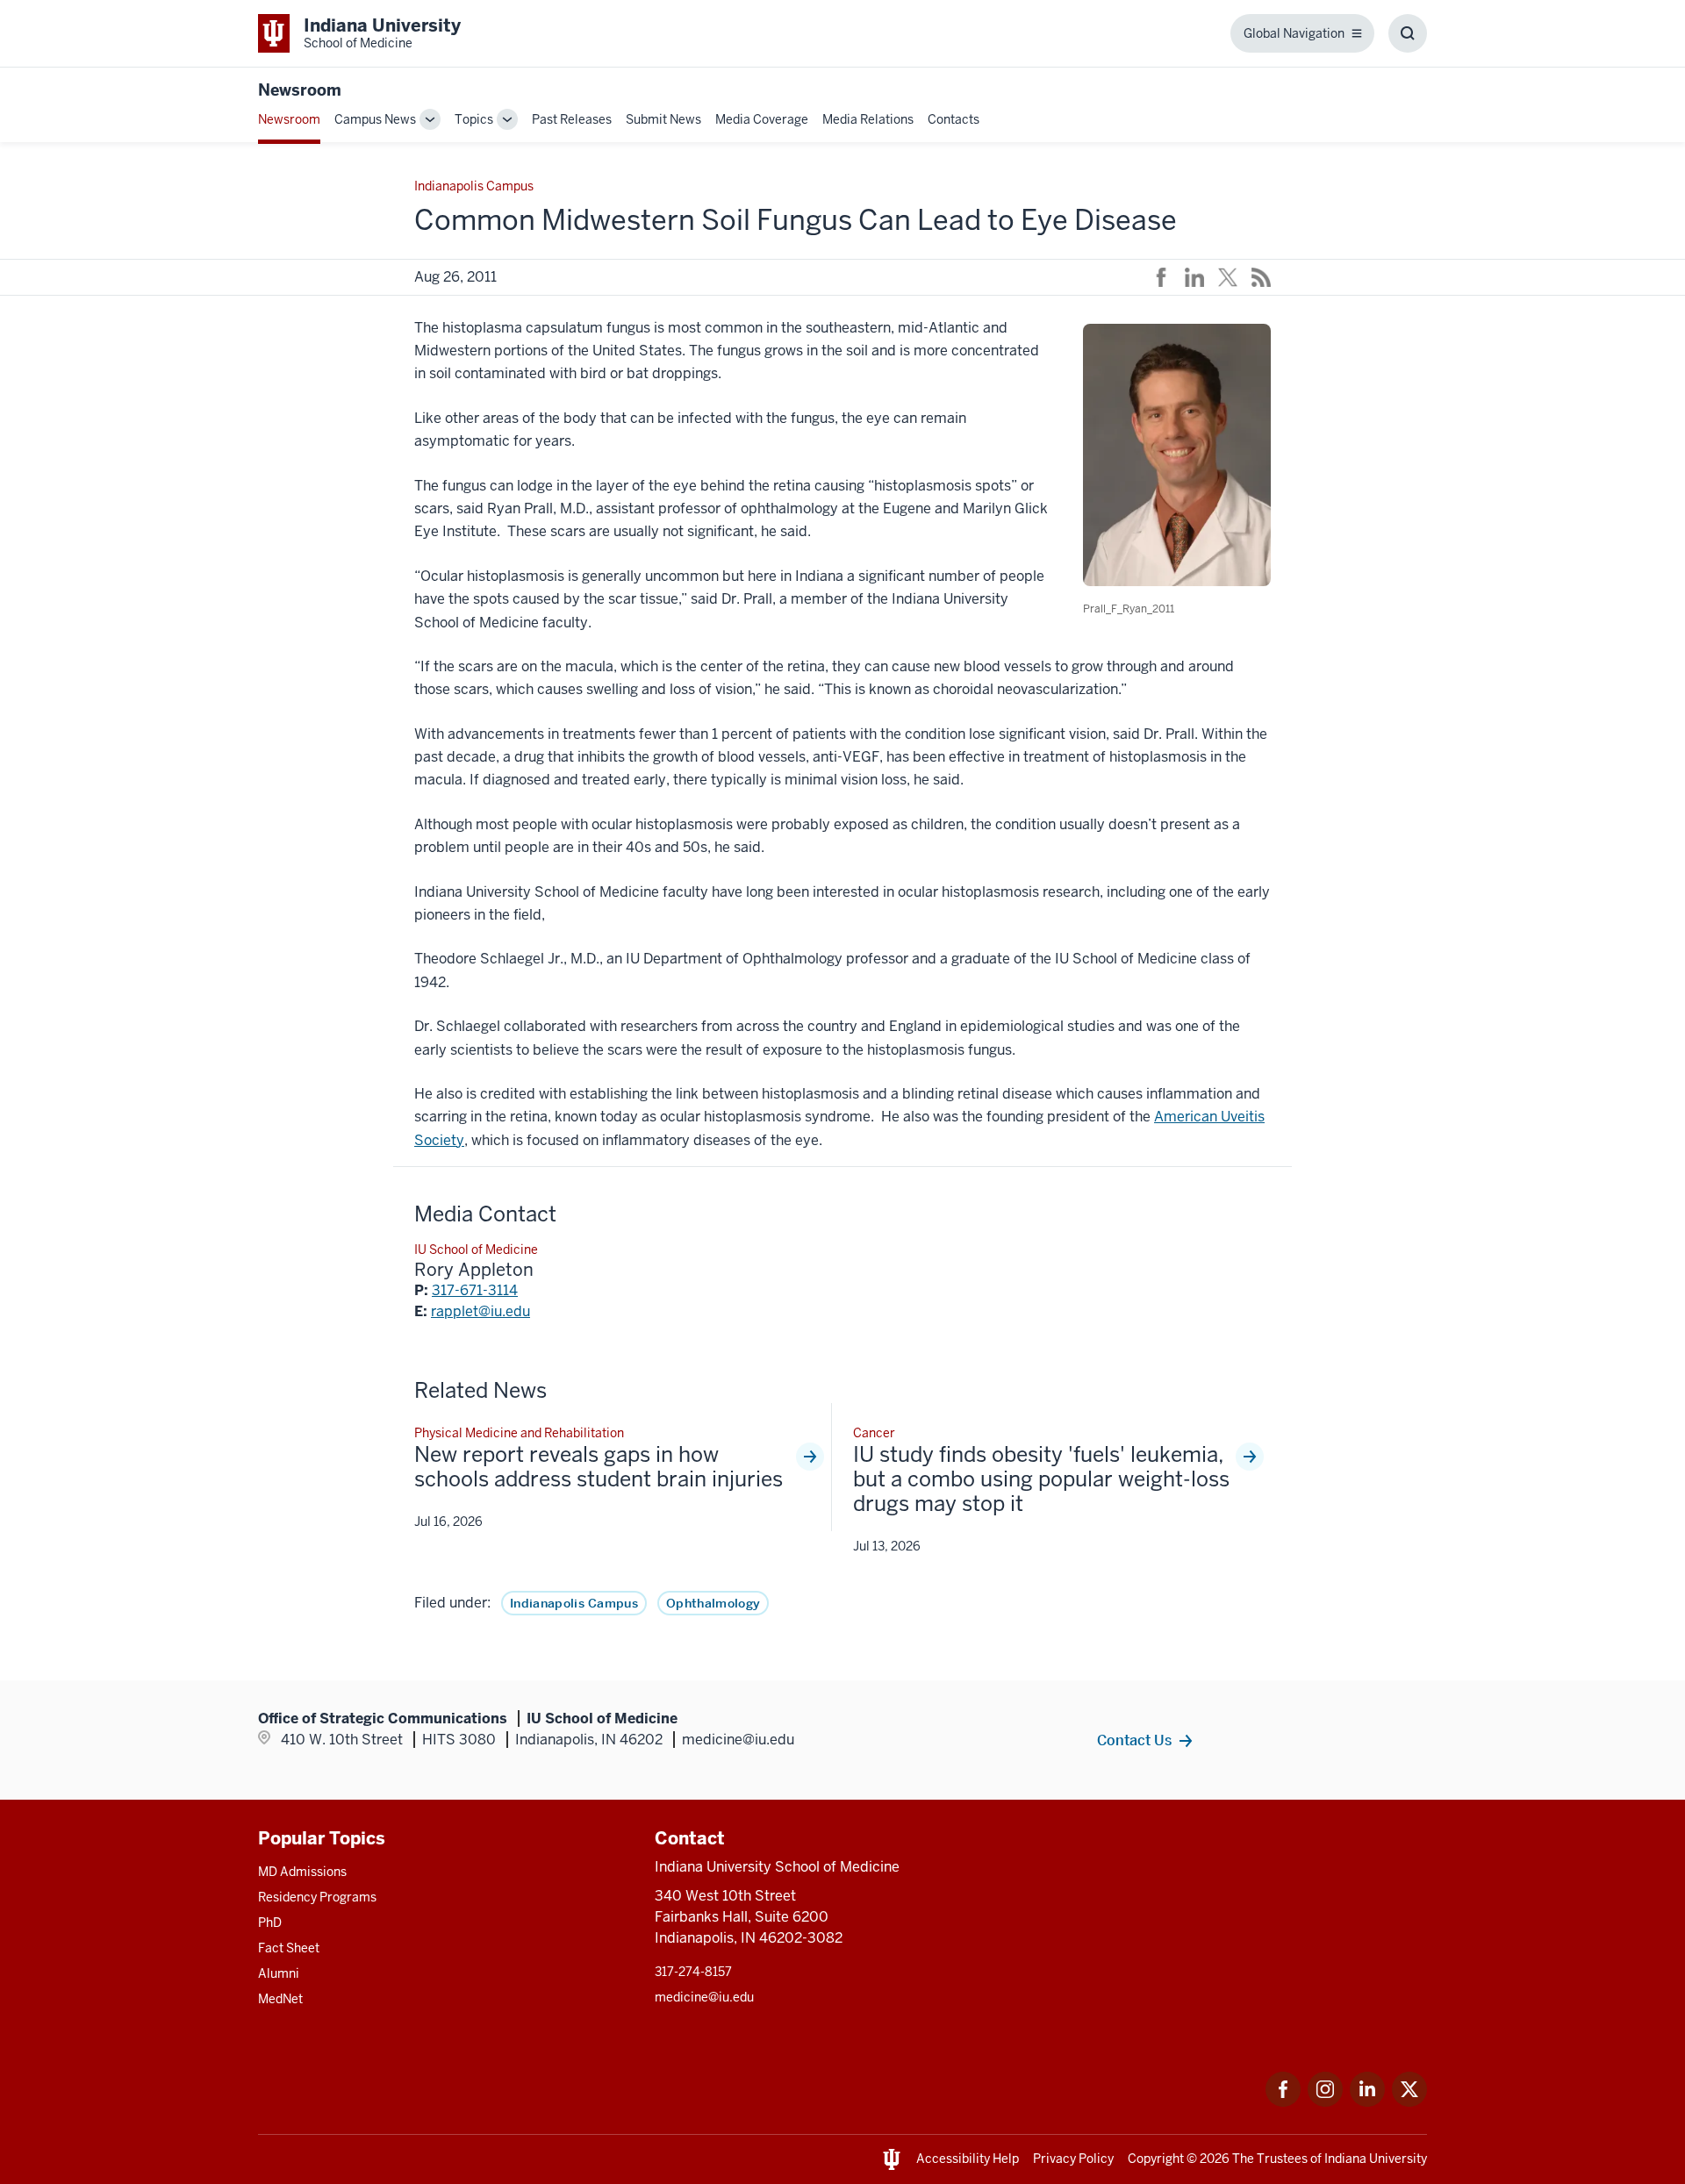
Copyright (1156, 2159)
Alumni (279, 1973)
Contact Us (1134, 1740)
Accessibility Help (968, 2159)
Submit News (663, 119)
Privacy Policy (1073, 2159)
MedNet (280, 1999)
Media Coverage (762, 119)
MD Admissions (302, 1872)
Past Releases (572, 119)
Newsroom (300, 90)
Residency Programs (317, 1897)
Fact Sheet (289, 1948)
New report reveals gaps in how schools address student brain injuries (599, 1467)
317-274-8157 (693, 1972)
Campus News (375, 119)
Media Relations (868, 119)
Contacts (954, 119)
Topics (474, 119)
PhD (270, 1923)
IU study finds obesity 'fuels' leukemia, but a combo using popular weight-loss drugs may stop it (1041, 1479)
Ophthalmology (713, 1603)
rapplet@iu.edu (480, 1311)
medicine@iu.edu (704, 1997)
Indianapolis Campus (574, 1603)
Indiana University (1376, 2159)
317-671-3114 (475, 1290)
